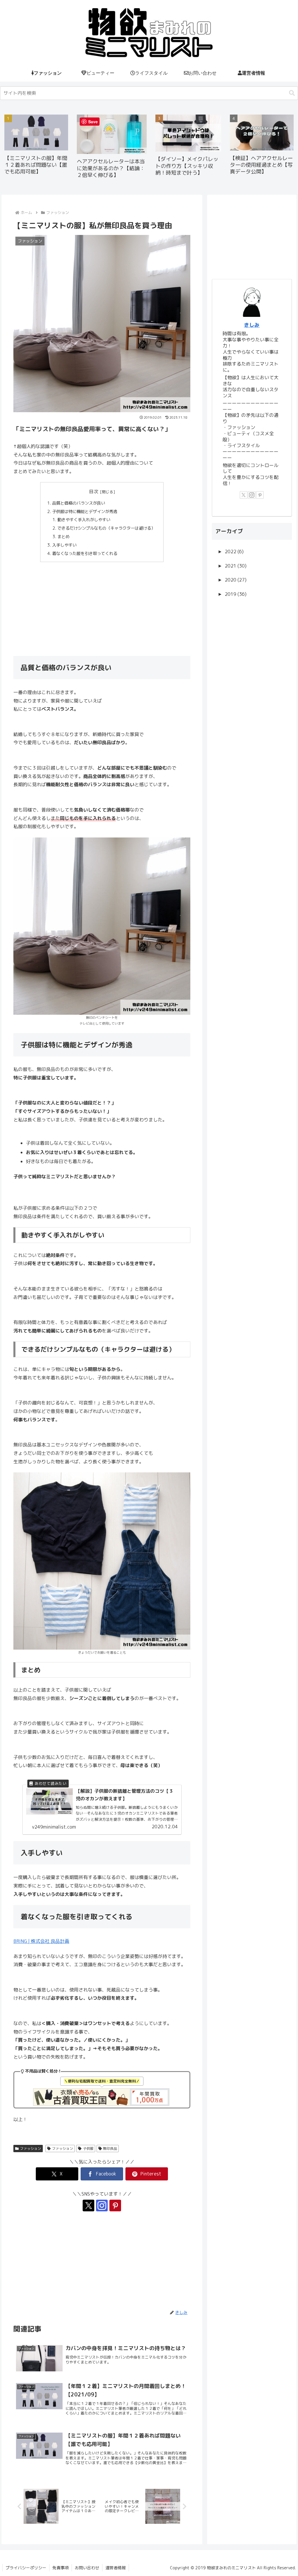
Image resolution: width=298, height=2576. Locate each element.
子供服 (88, 2149)
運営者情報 (116, 2568)
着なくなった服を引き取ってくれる (85, 554)
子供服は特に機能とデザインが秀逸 (85, 512)
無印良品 (110, 2149)
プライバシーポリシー (26, 2568)
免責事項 (61, 2568)
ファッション (31, 2149)
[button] (292, 93)
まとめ (64, 537)
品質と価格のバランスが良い (79, 503)
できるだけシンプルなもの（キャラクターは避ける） (106, 528)
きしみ (252, 325)
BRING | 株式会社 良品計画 (41, 1941)
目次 (94, 491)
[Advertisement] (102, 609)
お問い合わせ (87, 2568)
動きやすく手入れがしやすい (84, 520)
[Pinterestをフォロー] (115, 2206)
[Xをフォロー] (88, 2206)
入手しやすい (64, 545)
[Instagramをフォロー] (102, 2206)
